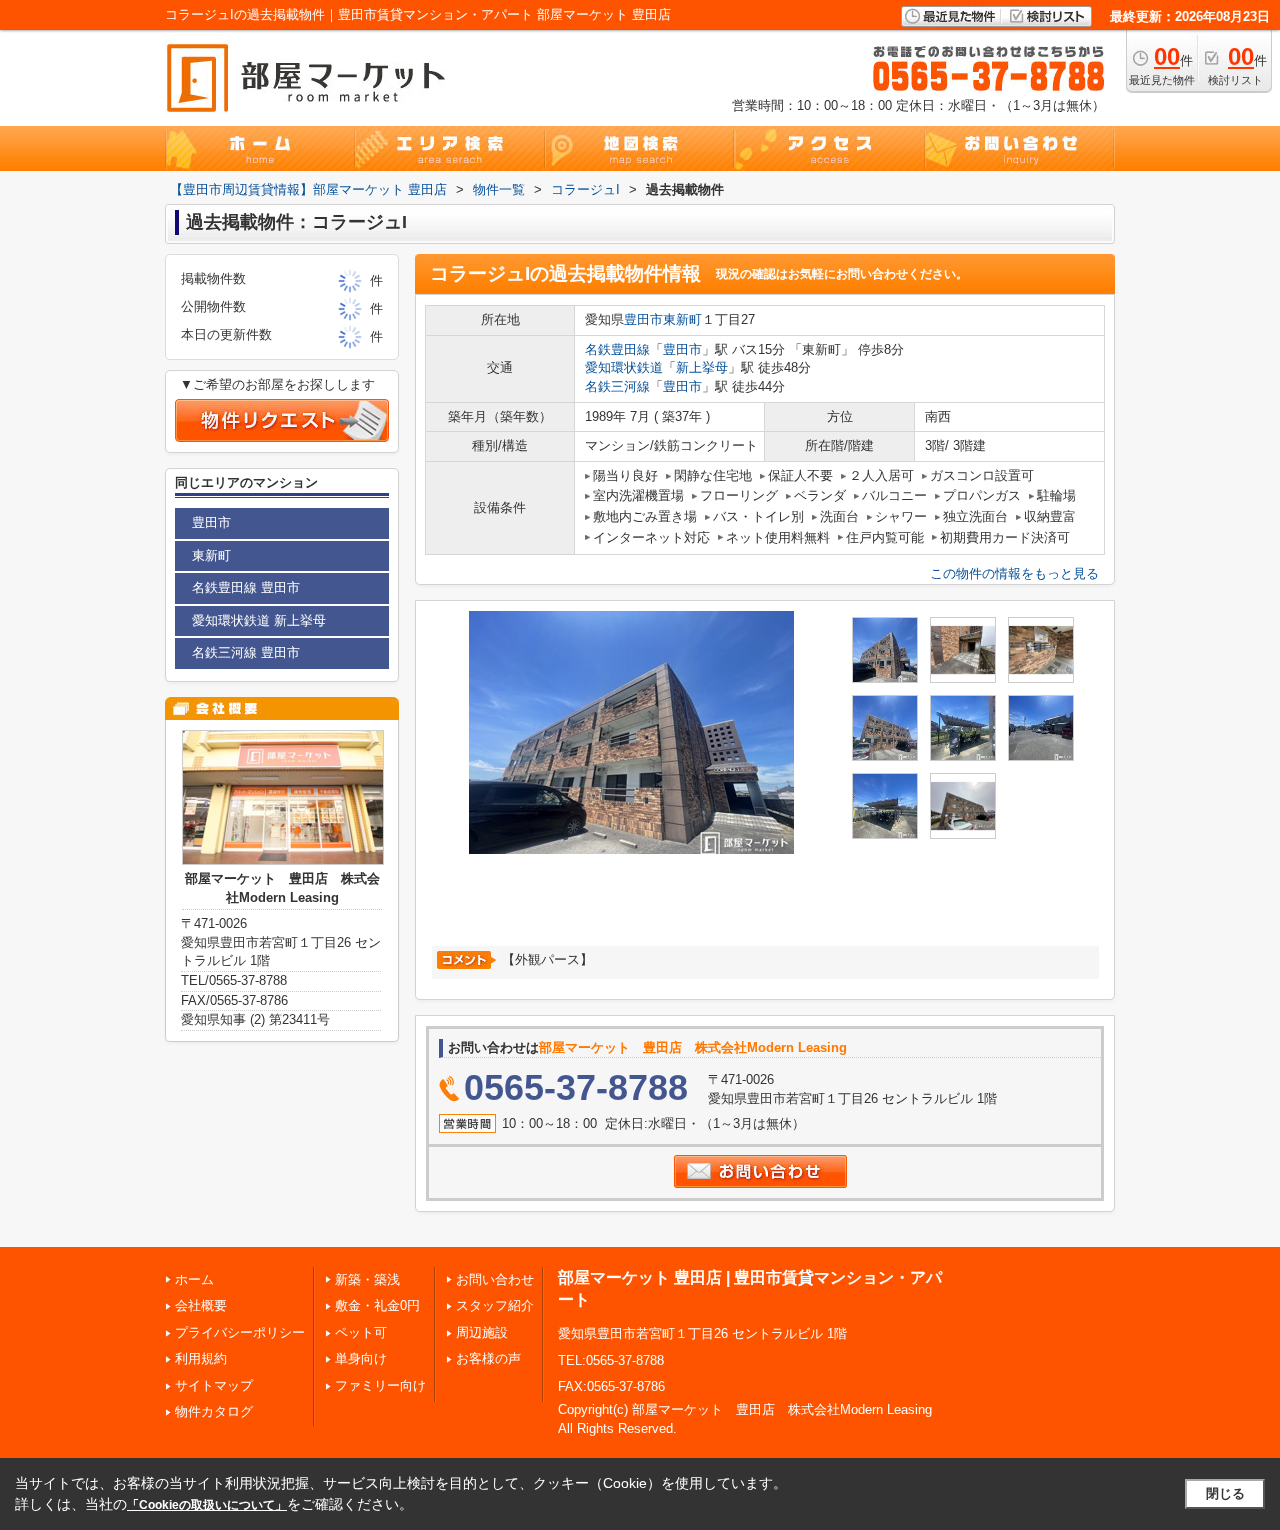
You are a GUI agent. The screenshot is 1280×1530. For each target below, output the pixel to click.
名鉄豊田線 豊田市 (246, 587)
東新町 (682, 319)
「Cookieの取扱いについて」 (207, 1505)
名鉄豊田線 (617, 349)
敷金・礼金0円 (377, 1305)
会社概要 (201, 1305)
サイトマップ (214, 1385)
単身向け (361, 1358)
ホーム (194, 1279)
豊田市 (643, 319)
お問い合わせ (495, 1279)
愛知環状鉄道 (624, 367)
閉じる (1225, 1493)
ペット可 (361, 1332)
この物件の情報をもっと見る (1014, 573)
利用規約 (201, 1358)
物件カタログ (214, 1411)
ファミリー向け (380, 1385)
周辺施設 (482, 1332)
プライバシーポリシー (240, 1332)
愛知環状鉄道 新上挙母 (259, 620)
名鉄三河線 (617, 386)
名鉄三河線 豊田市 (246, 652)
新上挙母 (702, 367)
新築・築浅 (367, 1279)
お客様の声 (488, 1358)
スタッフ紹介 (495, 1305)
